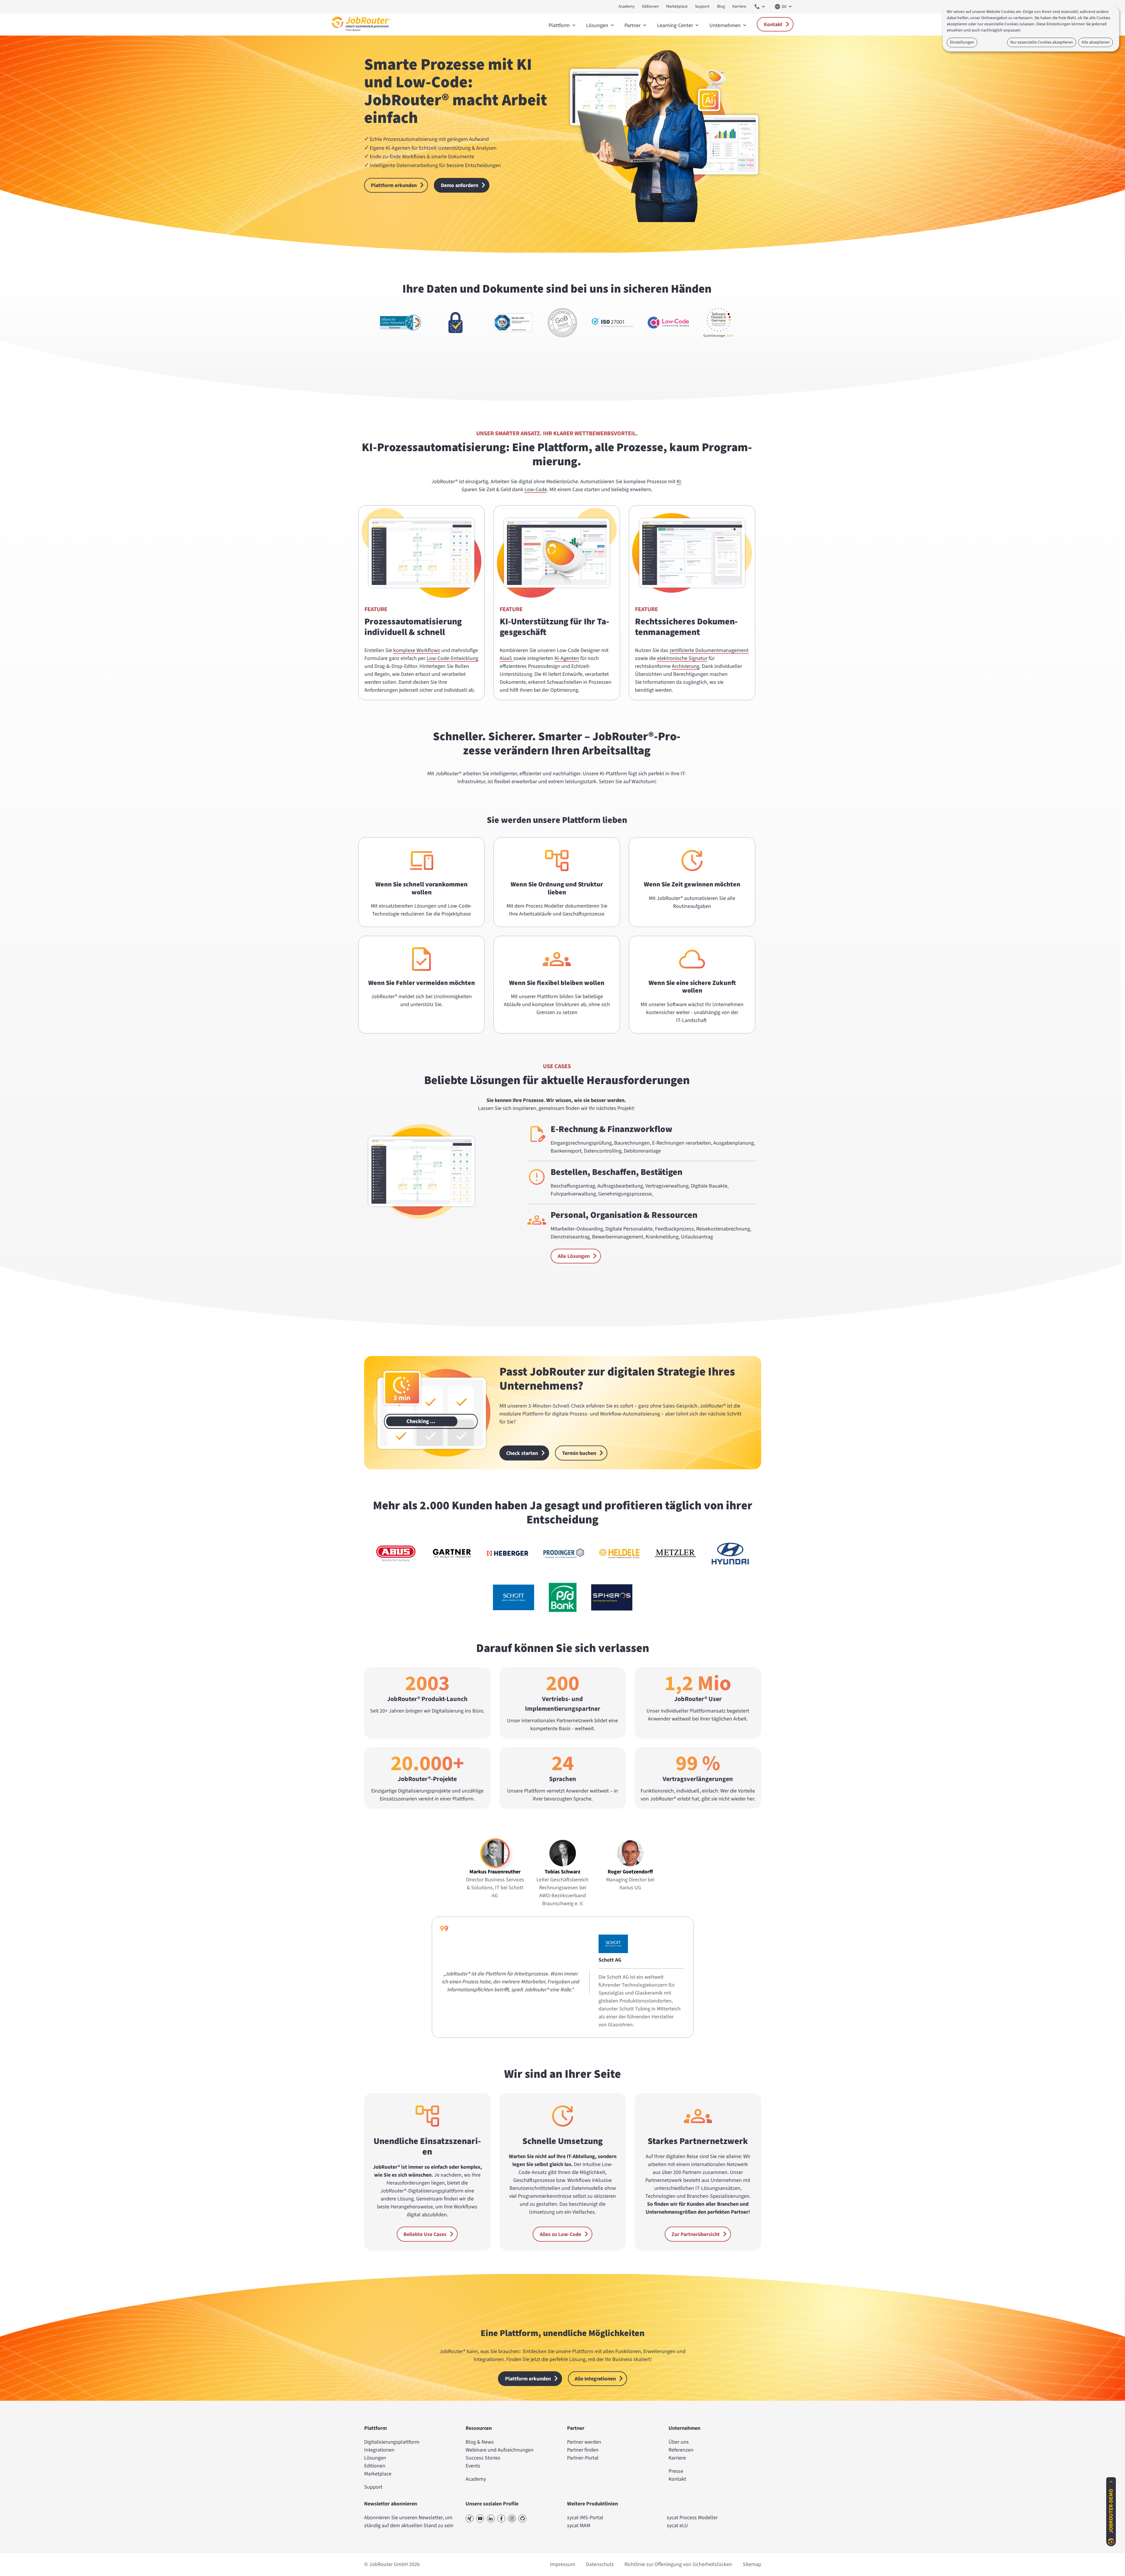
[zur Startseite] (361, 33)
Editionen (650, 6)
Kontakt (773, 25)
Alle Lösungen (574, 1256)
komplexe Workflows (417, 650)
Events (473, 2466)
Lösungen (375, 2458)
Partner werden (584, 2442)
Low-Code (536, 490)
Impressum (563, 2564)
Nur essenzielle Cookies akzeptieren (1042, 42)
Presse (676, 2471)
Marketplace (677, 6)
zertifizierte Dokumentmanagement (709, 650)
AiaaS (506, 658)
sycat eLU (677, 2526)
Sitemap (752, 2564)
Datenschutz (600, 2564)
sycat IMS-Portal (585, 2518)
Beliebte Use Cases (425, 2234)
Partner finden (583, 2450)
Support (702, 6)
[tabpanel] (563, 1977)
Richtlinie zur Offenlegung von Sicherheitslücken (678, 2564)
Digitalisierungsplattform (392, 2442)
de (784, 7)
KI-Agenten (567, 658)
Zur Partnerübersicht (696, 2234)
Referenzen (681, 2450)
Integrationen (379, 2450)
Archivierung (686, 666)
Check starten (522, 1453)
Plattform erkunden (394, 185)
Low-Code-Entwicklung (452, 658)
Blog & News (480, 2442)
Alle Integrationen (595, 2379)
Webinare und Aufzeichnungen (500, 2450)
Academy (627, 6)
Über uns (679, 2442)
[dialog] (1031, 29)
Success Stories (483, 2458)
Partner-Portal (583, 2458)
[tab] (495, 1869)
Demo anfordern (460, 185)
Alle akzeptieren (1096, 42)
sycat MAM (579, 2526)
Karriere (739, 6)
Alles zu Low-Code (560, 2234)
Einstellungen (962, 42)
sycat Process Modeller (692, 2518)
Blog (721, 6)
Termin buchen (579, 1453)
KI (679, 482)
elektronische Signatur (682, 658)
